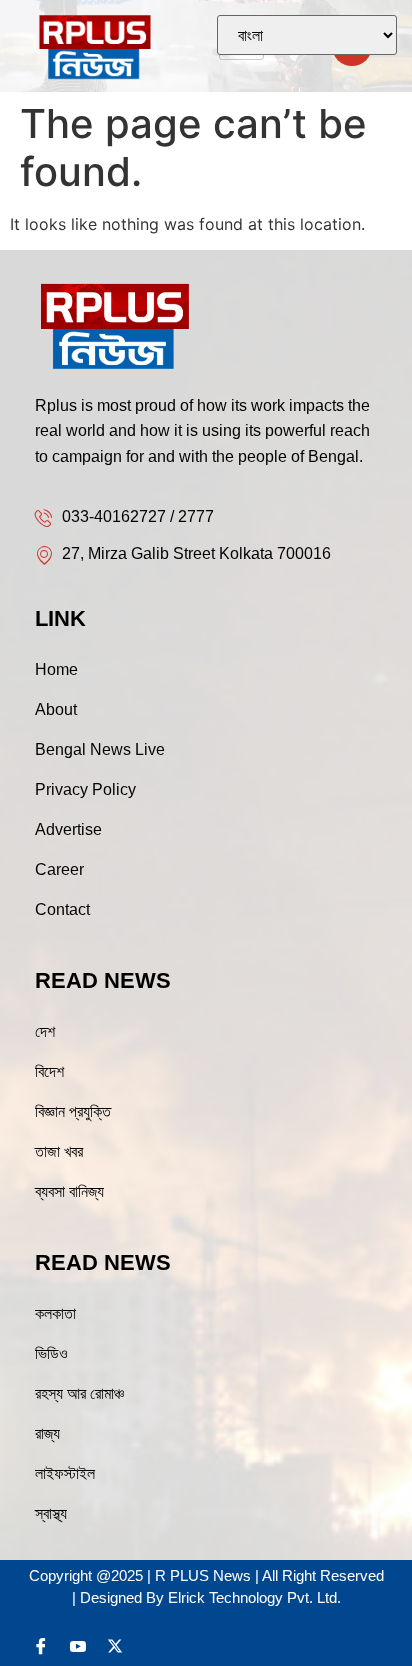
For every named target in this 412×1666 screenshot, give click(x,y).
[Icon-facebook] (41, 1646)
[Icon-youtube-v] (78, 1646)
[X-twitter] (115, 1646)
